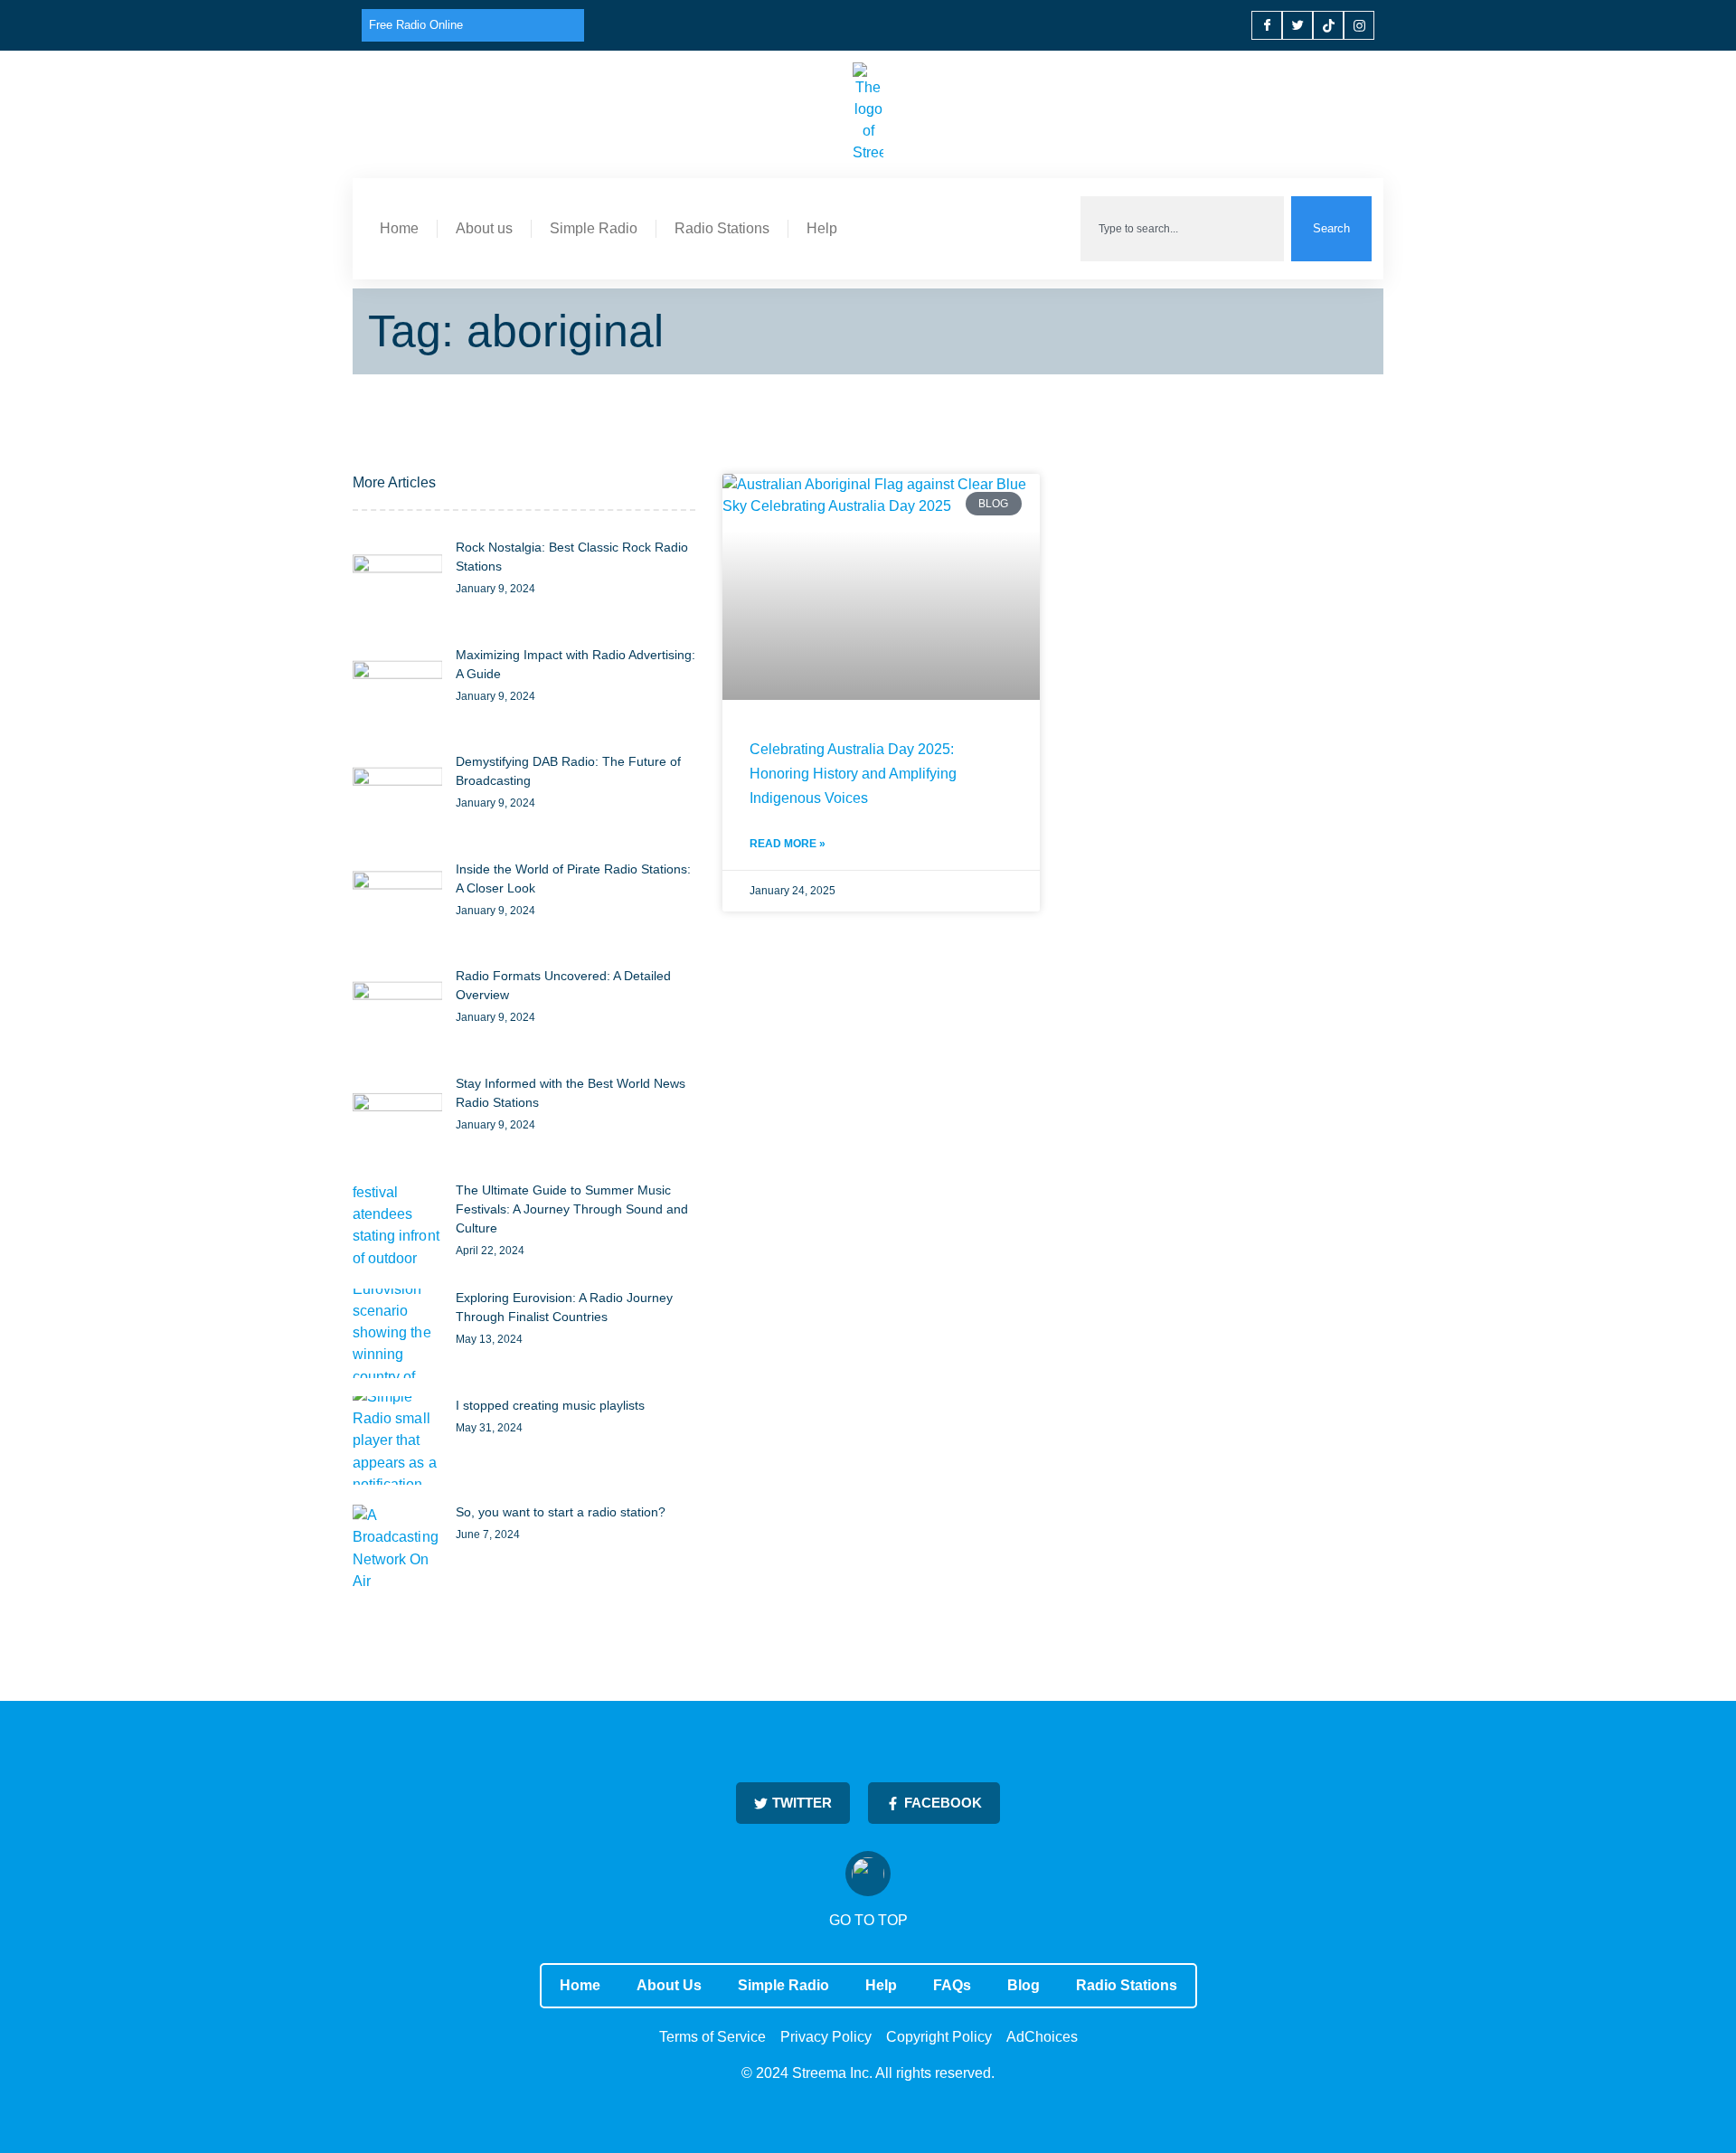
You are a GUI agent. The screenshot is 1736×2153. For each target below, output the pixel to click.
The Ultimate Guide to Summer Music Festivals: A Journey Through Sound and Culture (572, 1209)
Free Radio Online (416, 25)
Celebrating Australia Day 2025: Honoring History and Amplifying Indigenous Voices (853, 774)
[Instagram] (1359, 25)
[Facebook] (1267, 25)
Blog (1024, 1985)
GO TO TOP (868, 1920)
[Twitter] (1297, 25)
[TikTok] (1328, 25)
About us (484, 228)
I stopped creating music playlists (550, 1405)
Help (822, 228)
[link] (397, 583)
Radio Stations (722, 228)
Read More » (788, 844)
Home (399, 228)
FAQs (952, 1985)
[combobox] (1182, 229)
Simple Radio (594, 228)
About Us (669, 1985)
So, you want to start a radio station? (561, 1512)
